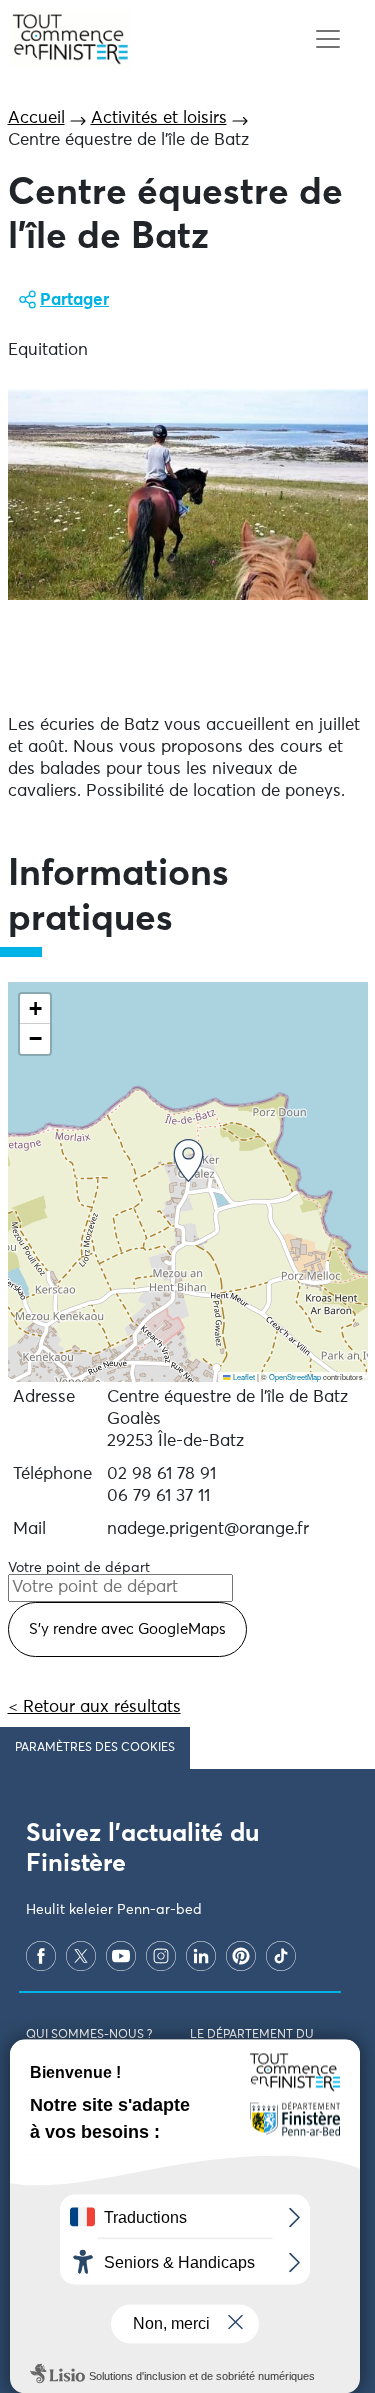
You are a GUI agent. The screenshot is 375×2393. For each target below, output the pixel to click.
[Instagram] (161, 1956)
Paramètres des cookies (95, 1748)
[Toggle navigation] (327, 39)
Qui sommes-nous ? (89, 2035)
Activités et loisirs (159, 118)
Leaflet (243, 1376)
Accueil (36, 118)
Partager (74, 300)
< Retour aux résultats (94, 1707)
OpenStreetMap (295, 1376)
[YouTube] (121, 1956)
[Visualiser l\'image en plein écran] (188, 494)
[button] (188, 1160)
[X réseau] (81, 1956)
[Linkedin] (201, 1956)
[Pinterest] (241, 1956)
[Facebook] (41, 1956)
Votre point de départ (79, 1568)
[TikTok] (281, 1956)
